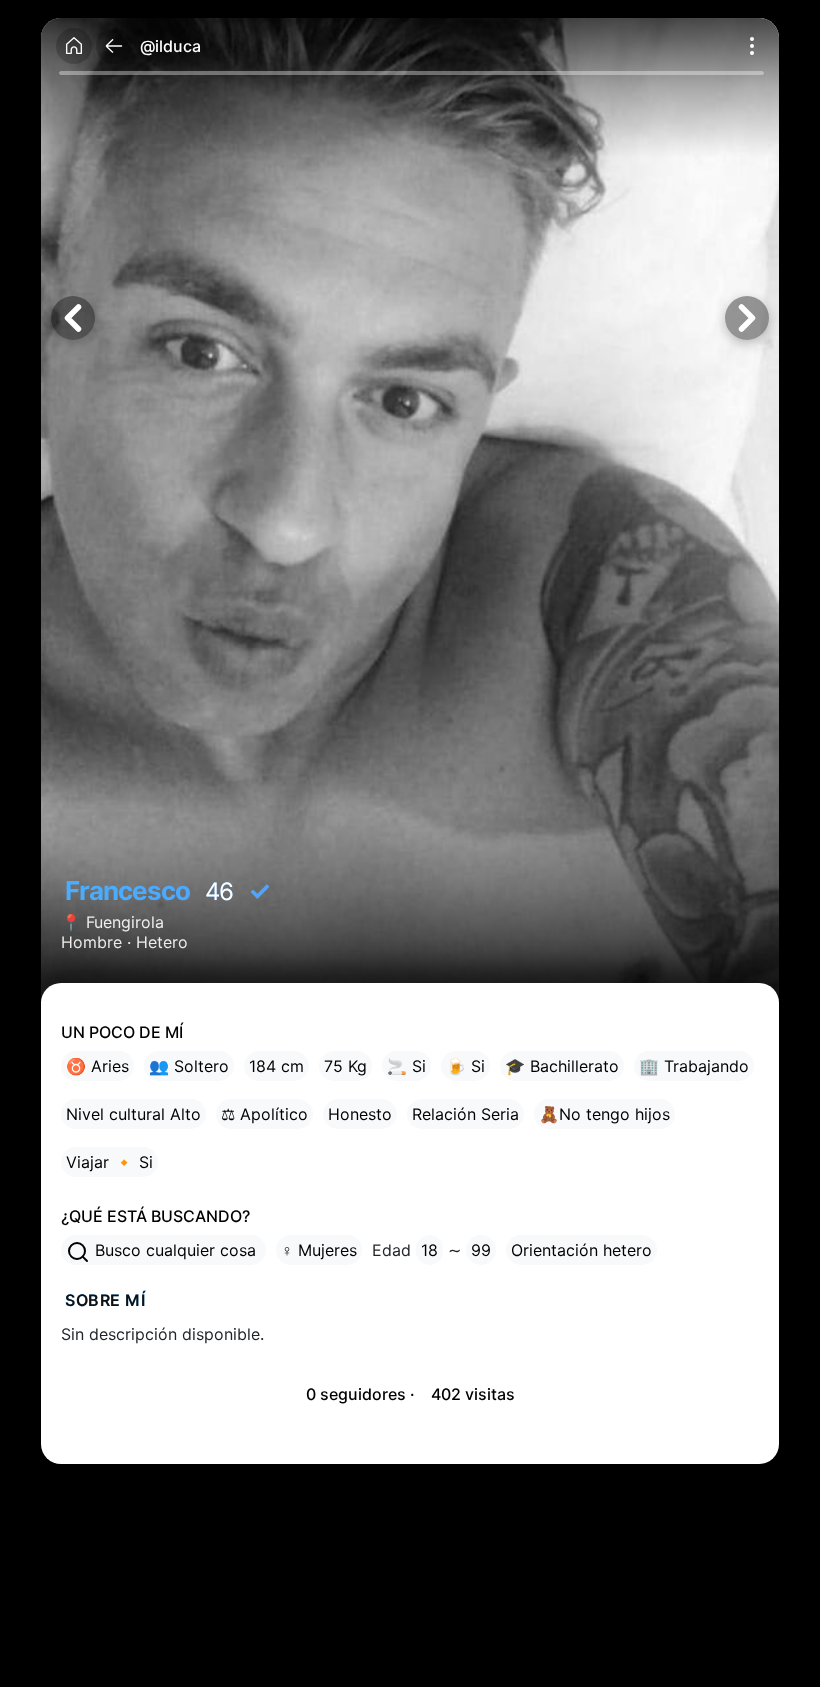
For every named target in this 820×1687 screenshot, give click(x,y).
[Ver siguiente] (747, 318)
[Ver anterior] (73, 318)
